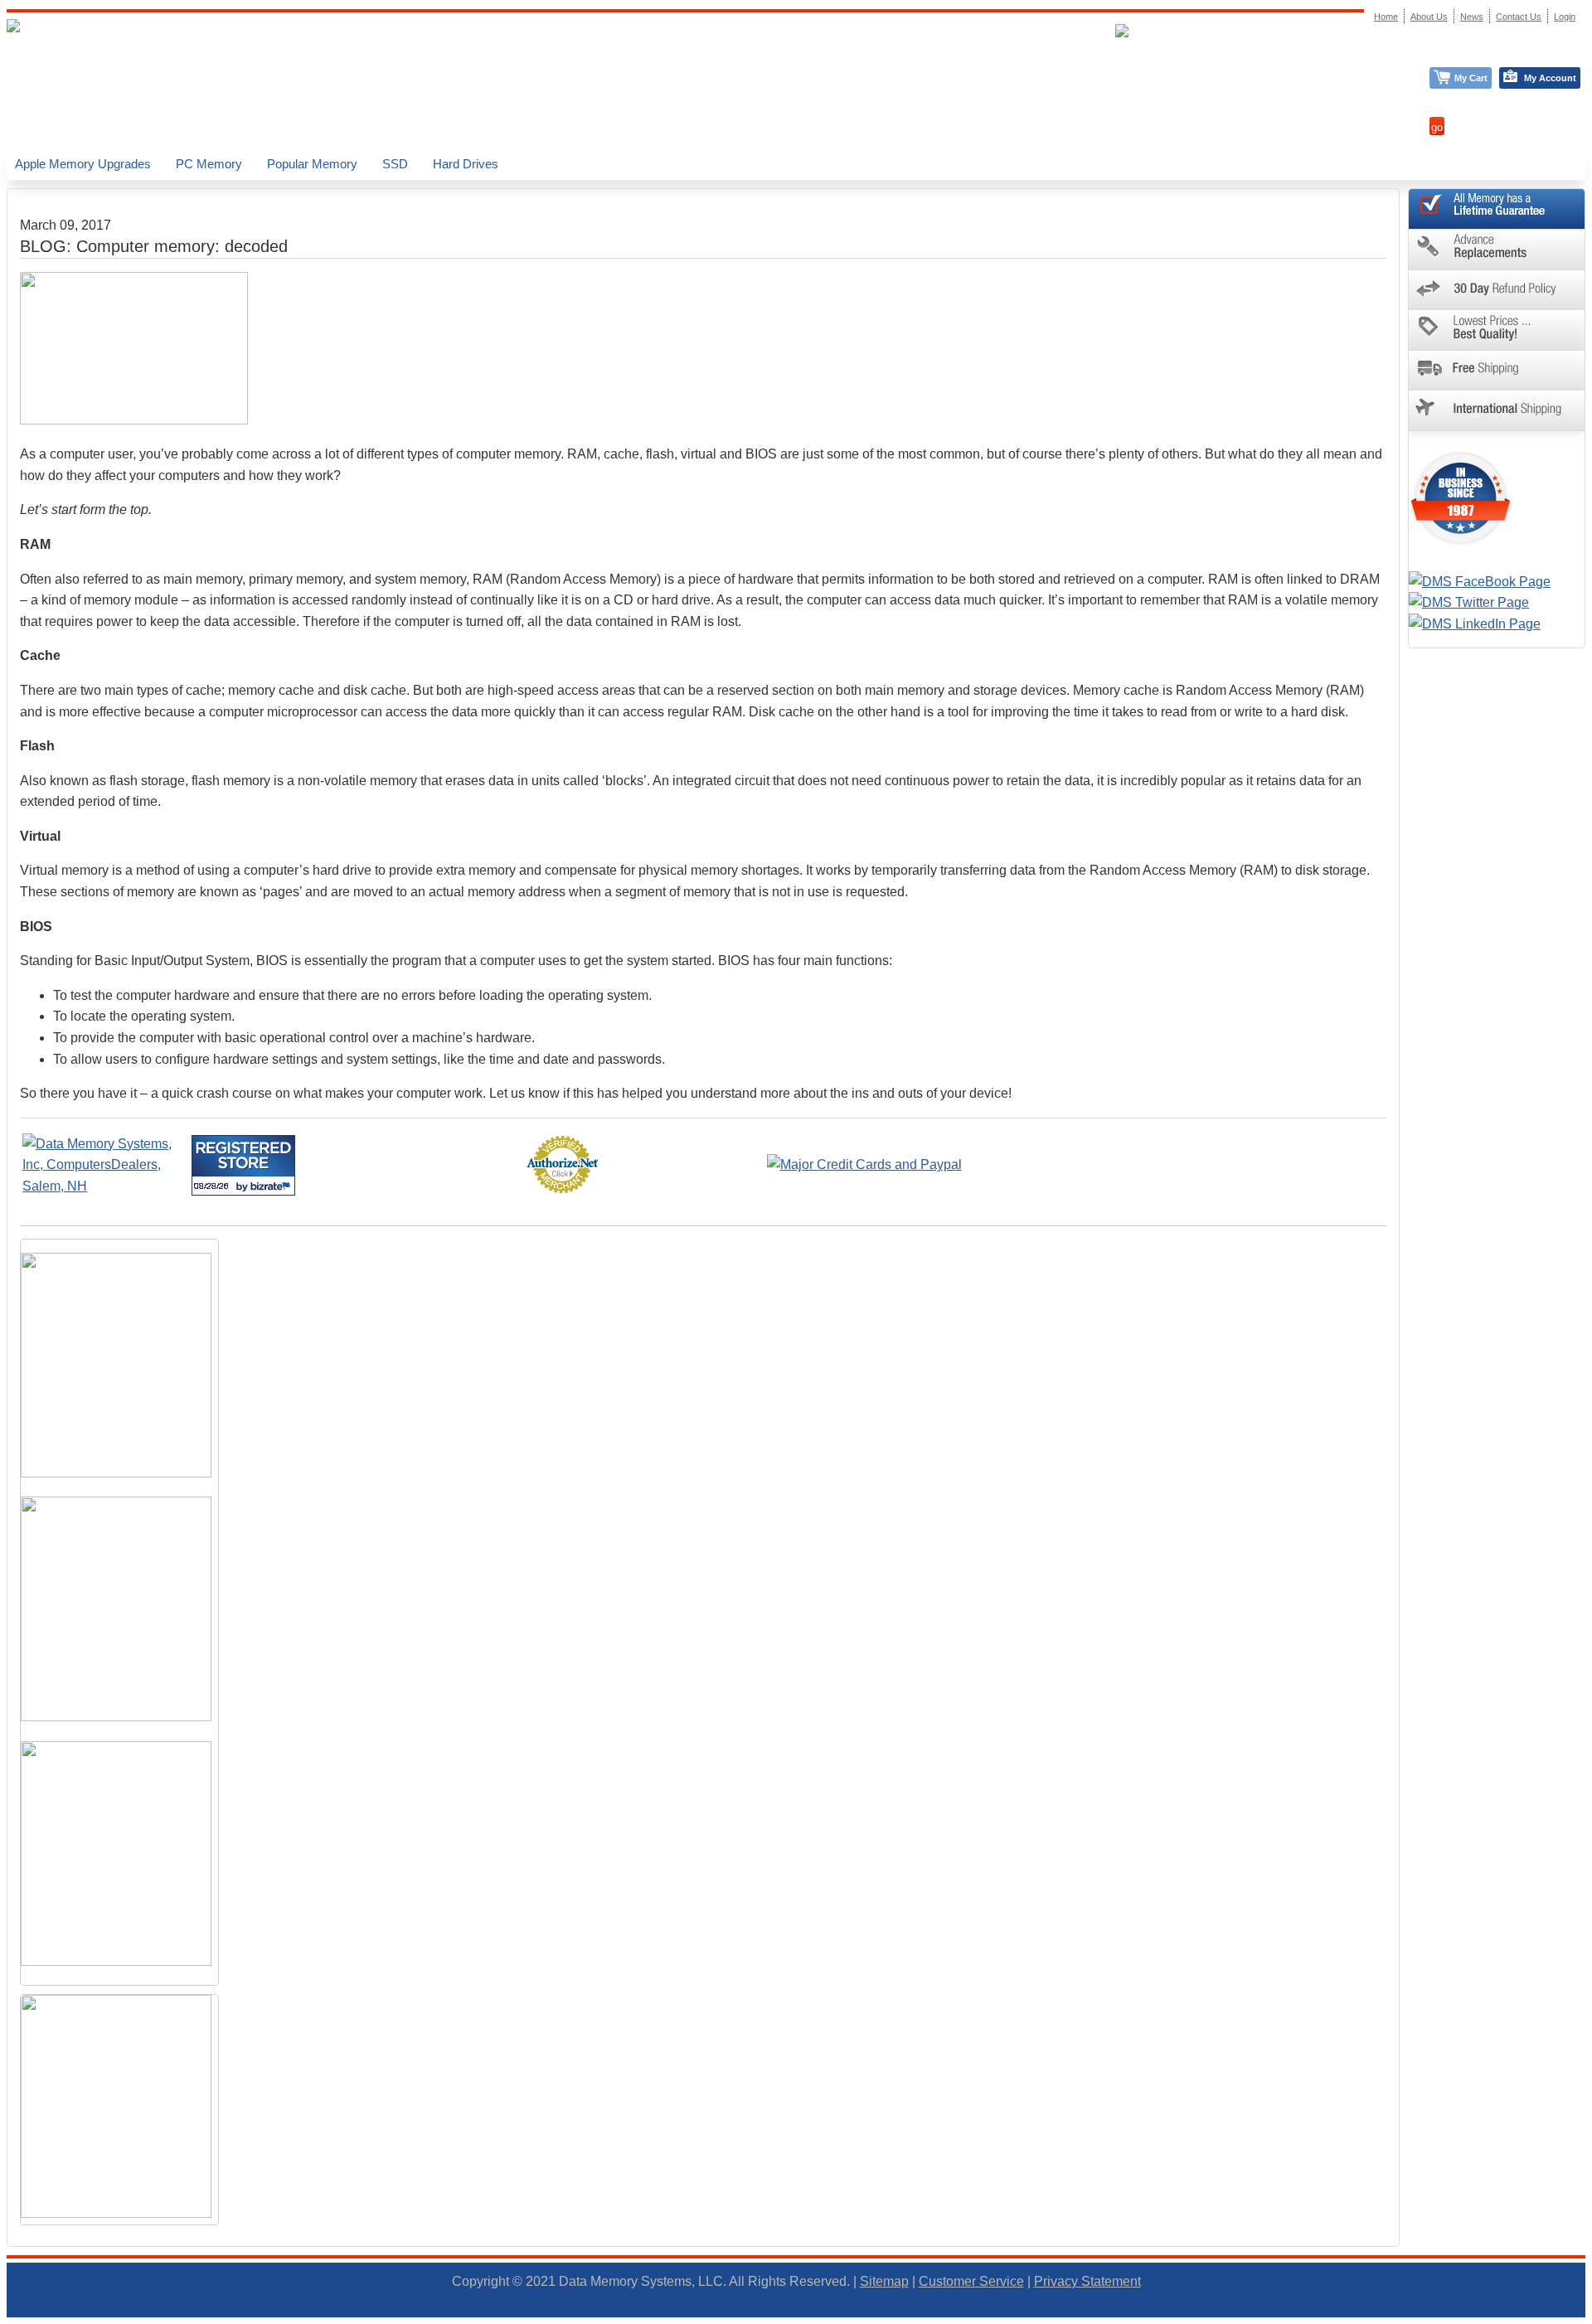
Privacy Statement (1087, 2281)
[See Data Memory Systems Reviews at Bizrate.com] (243, 1165)
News (1472, 17)
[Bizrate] (272, 1186)
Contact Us (1519, 17)
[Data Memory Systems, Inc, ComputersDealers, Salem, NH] (105, 1186)
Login (1565, 17)
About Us (1429, 17)
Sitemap (884, 2281)
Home (1386, 17)
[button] (1591, 2317)
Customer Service (971, 2281)
